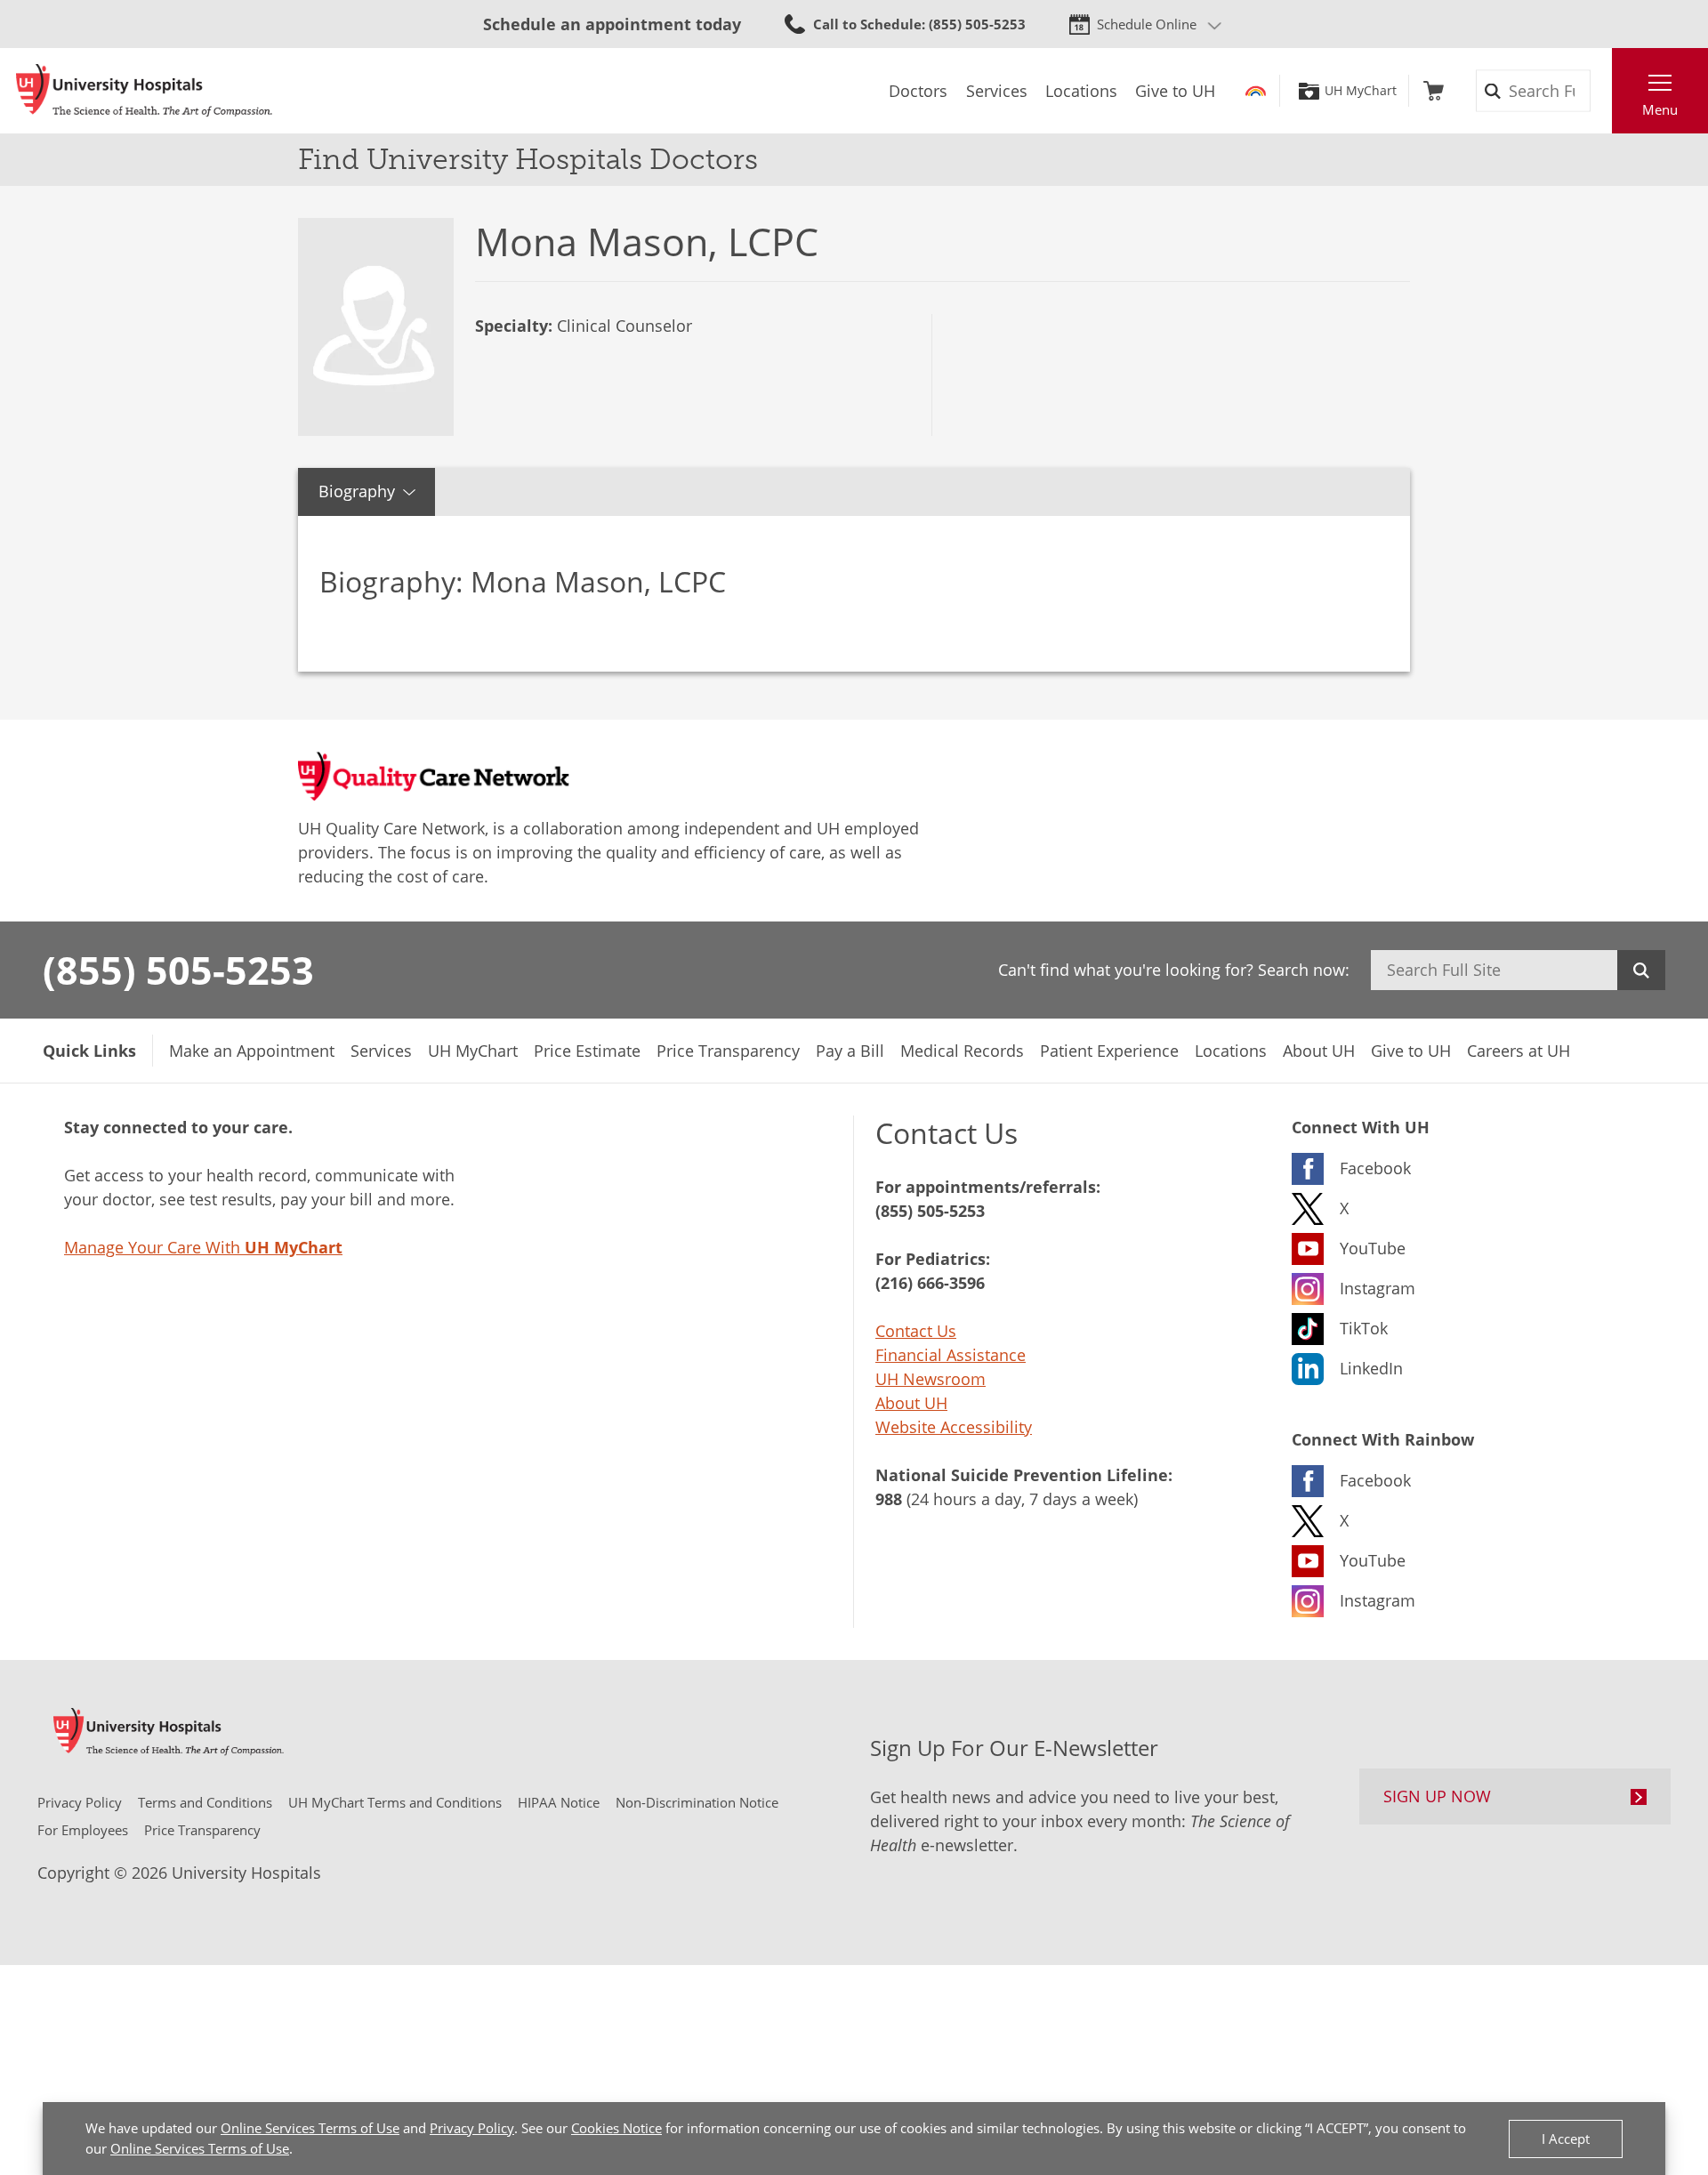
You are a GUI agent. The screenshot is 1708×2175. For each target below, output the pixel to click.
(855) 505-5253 (178, 970)
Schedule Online (1147, 24)
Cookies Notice (616, 2128)
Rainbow (1256, 91)
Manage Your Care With (203, 1247)
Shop (1434, 91)
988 (889, 1499)
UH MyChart (1361, 91)
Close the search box (1602, 91)
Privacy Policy (472, 2128)
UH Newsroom (931, 1379)
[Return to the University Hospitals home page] (144, 91)
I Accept (1566, 2139)
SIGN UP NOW (1437, 1796)
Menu (1660, 109)
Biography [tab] (357, 491)
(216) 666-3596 (930, 1283)
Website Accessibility (954, 1427)
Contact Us (916, 1331)
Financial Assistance (951, 1355)
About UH (911, 1403)
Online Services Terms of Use (310, 2128)
